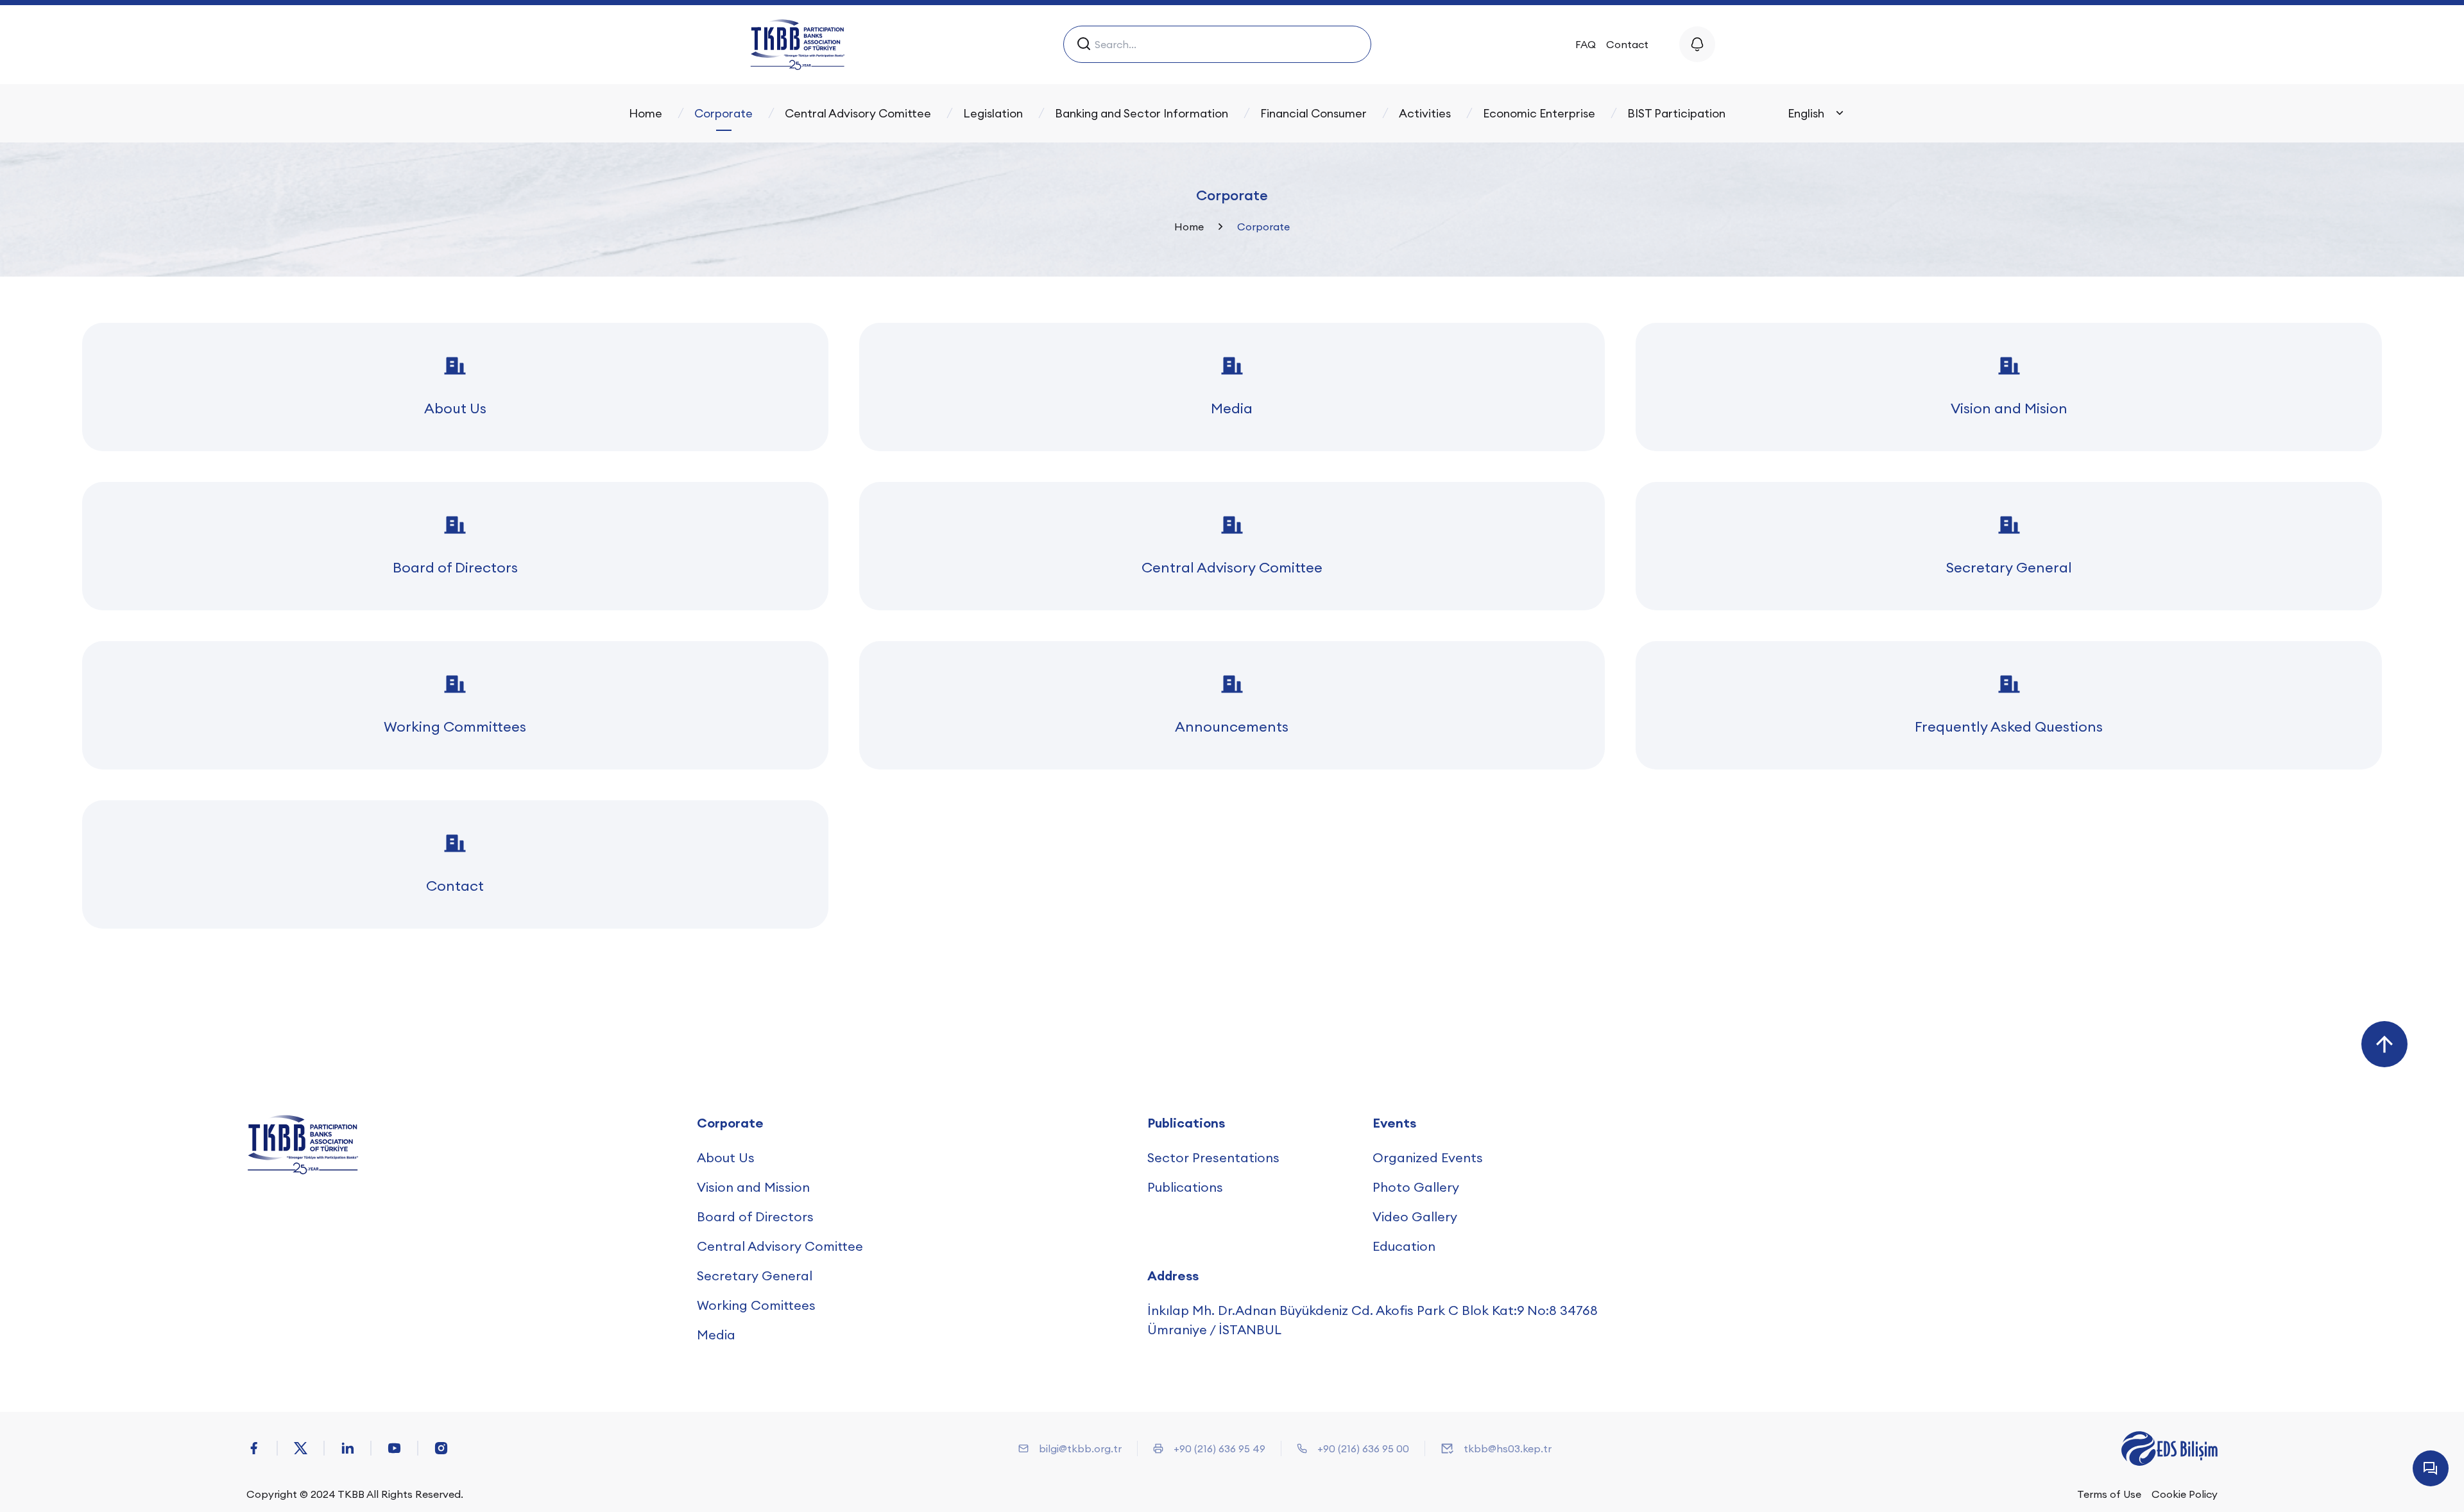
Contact (1627, 44)
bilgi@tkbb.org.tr (1080, 1448)
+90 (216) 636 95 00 (1363, 1448)
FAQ (1586, 44)
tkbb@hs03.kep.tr (1508, 1448)
